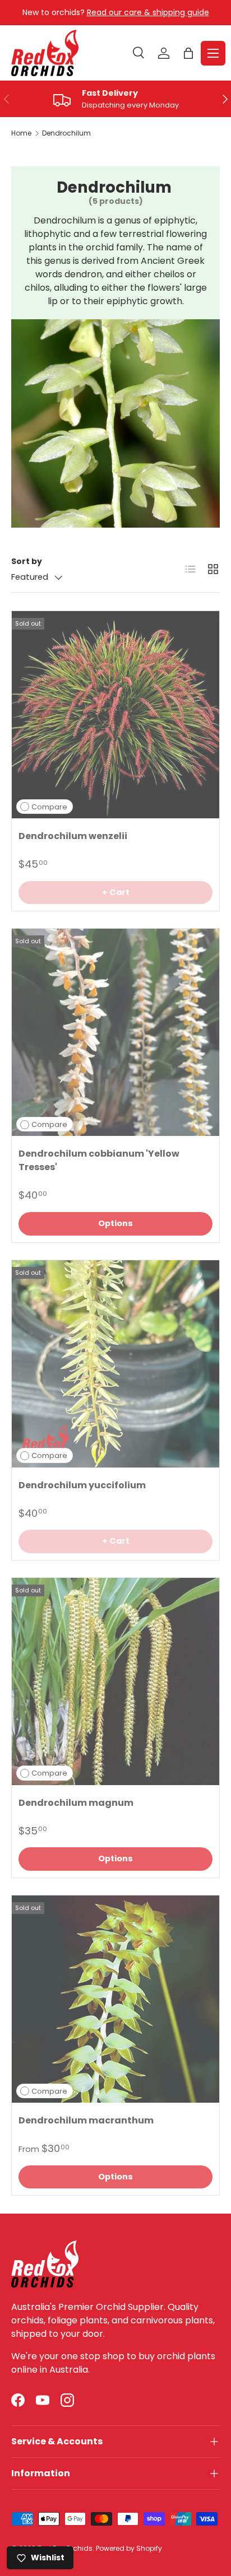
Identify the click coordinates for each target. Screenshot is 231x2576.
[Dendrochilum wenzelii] (115, 715)
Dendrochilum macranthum (86, 2120)
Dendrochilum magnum (76, 1803)
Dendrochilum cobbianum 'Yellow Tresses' (99, 1160)
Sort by (27, 561)
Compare (49, 807)
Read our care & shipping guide (148, 12)
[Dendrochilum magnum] (115, 1681)
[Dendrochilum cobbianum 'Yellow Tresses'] (115, 1032)
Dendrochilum (66, 133)
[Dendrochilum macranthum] (115, 1999)
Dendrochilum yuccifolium (82, 1485)
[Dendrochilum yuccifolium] (115, 1364)
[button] (188, 53)
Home (21, 133)
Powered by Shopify (129, 2548)
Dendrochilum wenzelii (73, 836)
